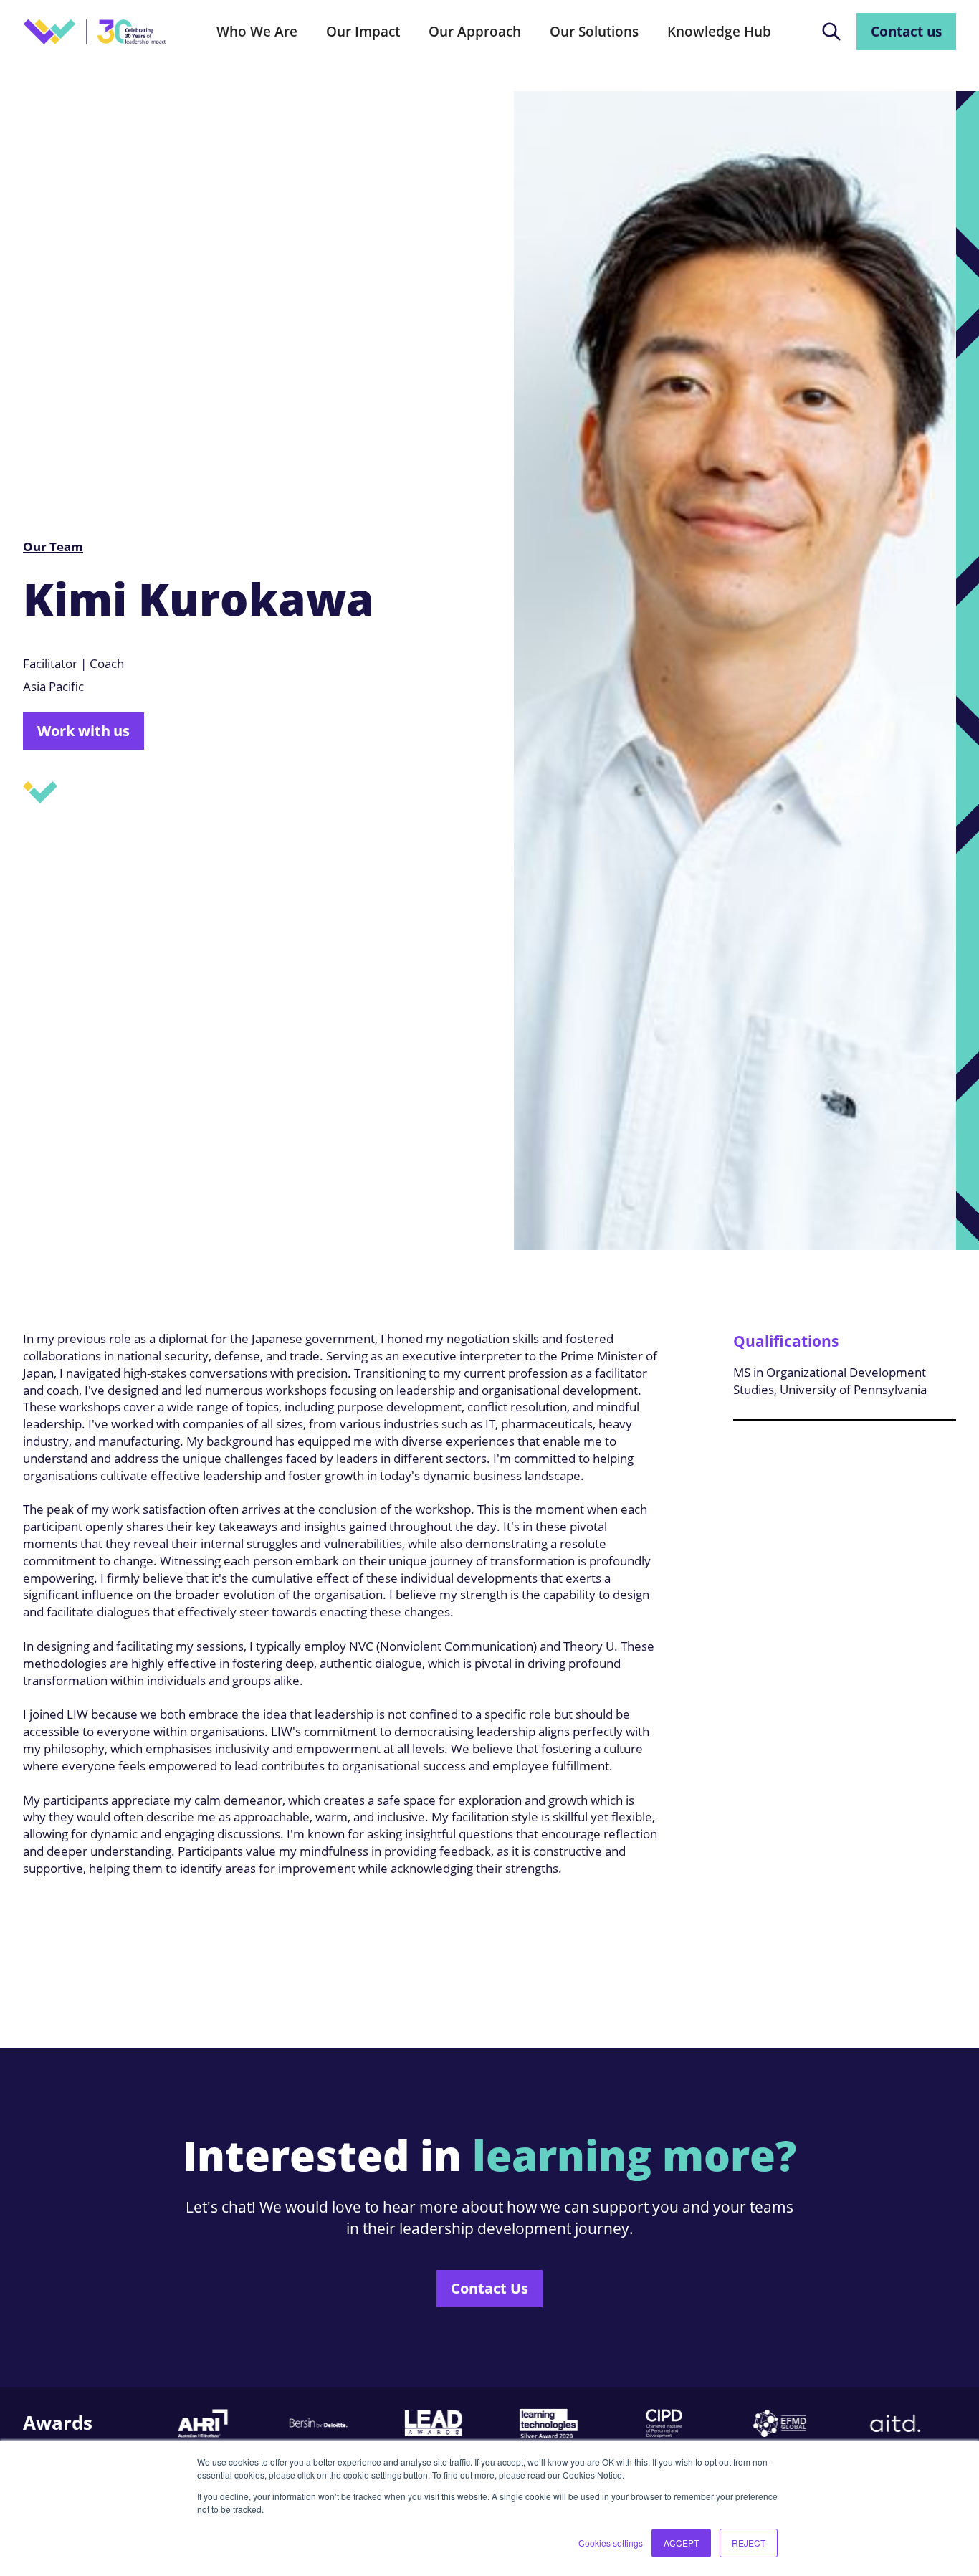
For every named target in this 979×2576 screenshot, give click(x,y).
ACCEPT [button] (681, 2543)
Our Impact (363, 31)
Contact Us (489, 2288)
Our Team (53, 547)
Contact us (906, 31)
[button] (257, 32)
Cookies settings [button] (611, 2543)
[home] (95, 32)
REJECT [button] (749, 2543)
